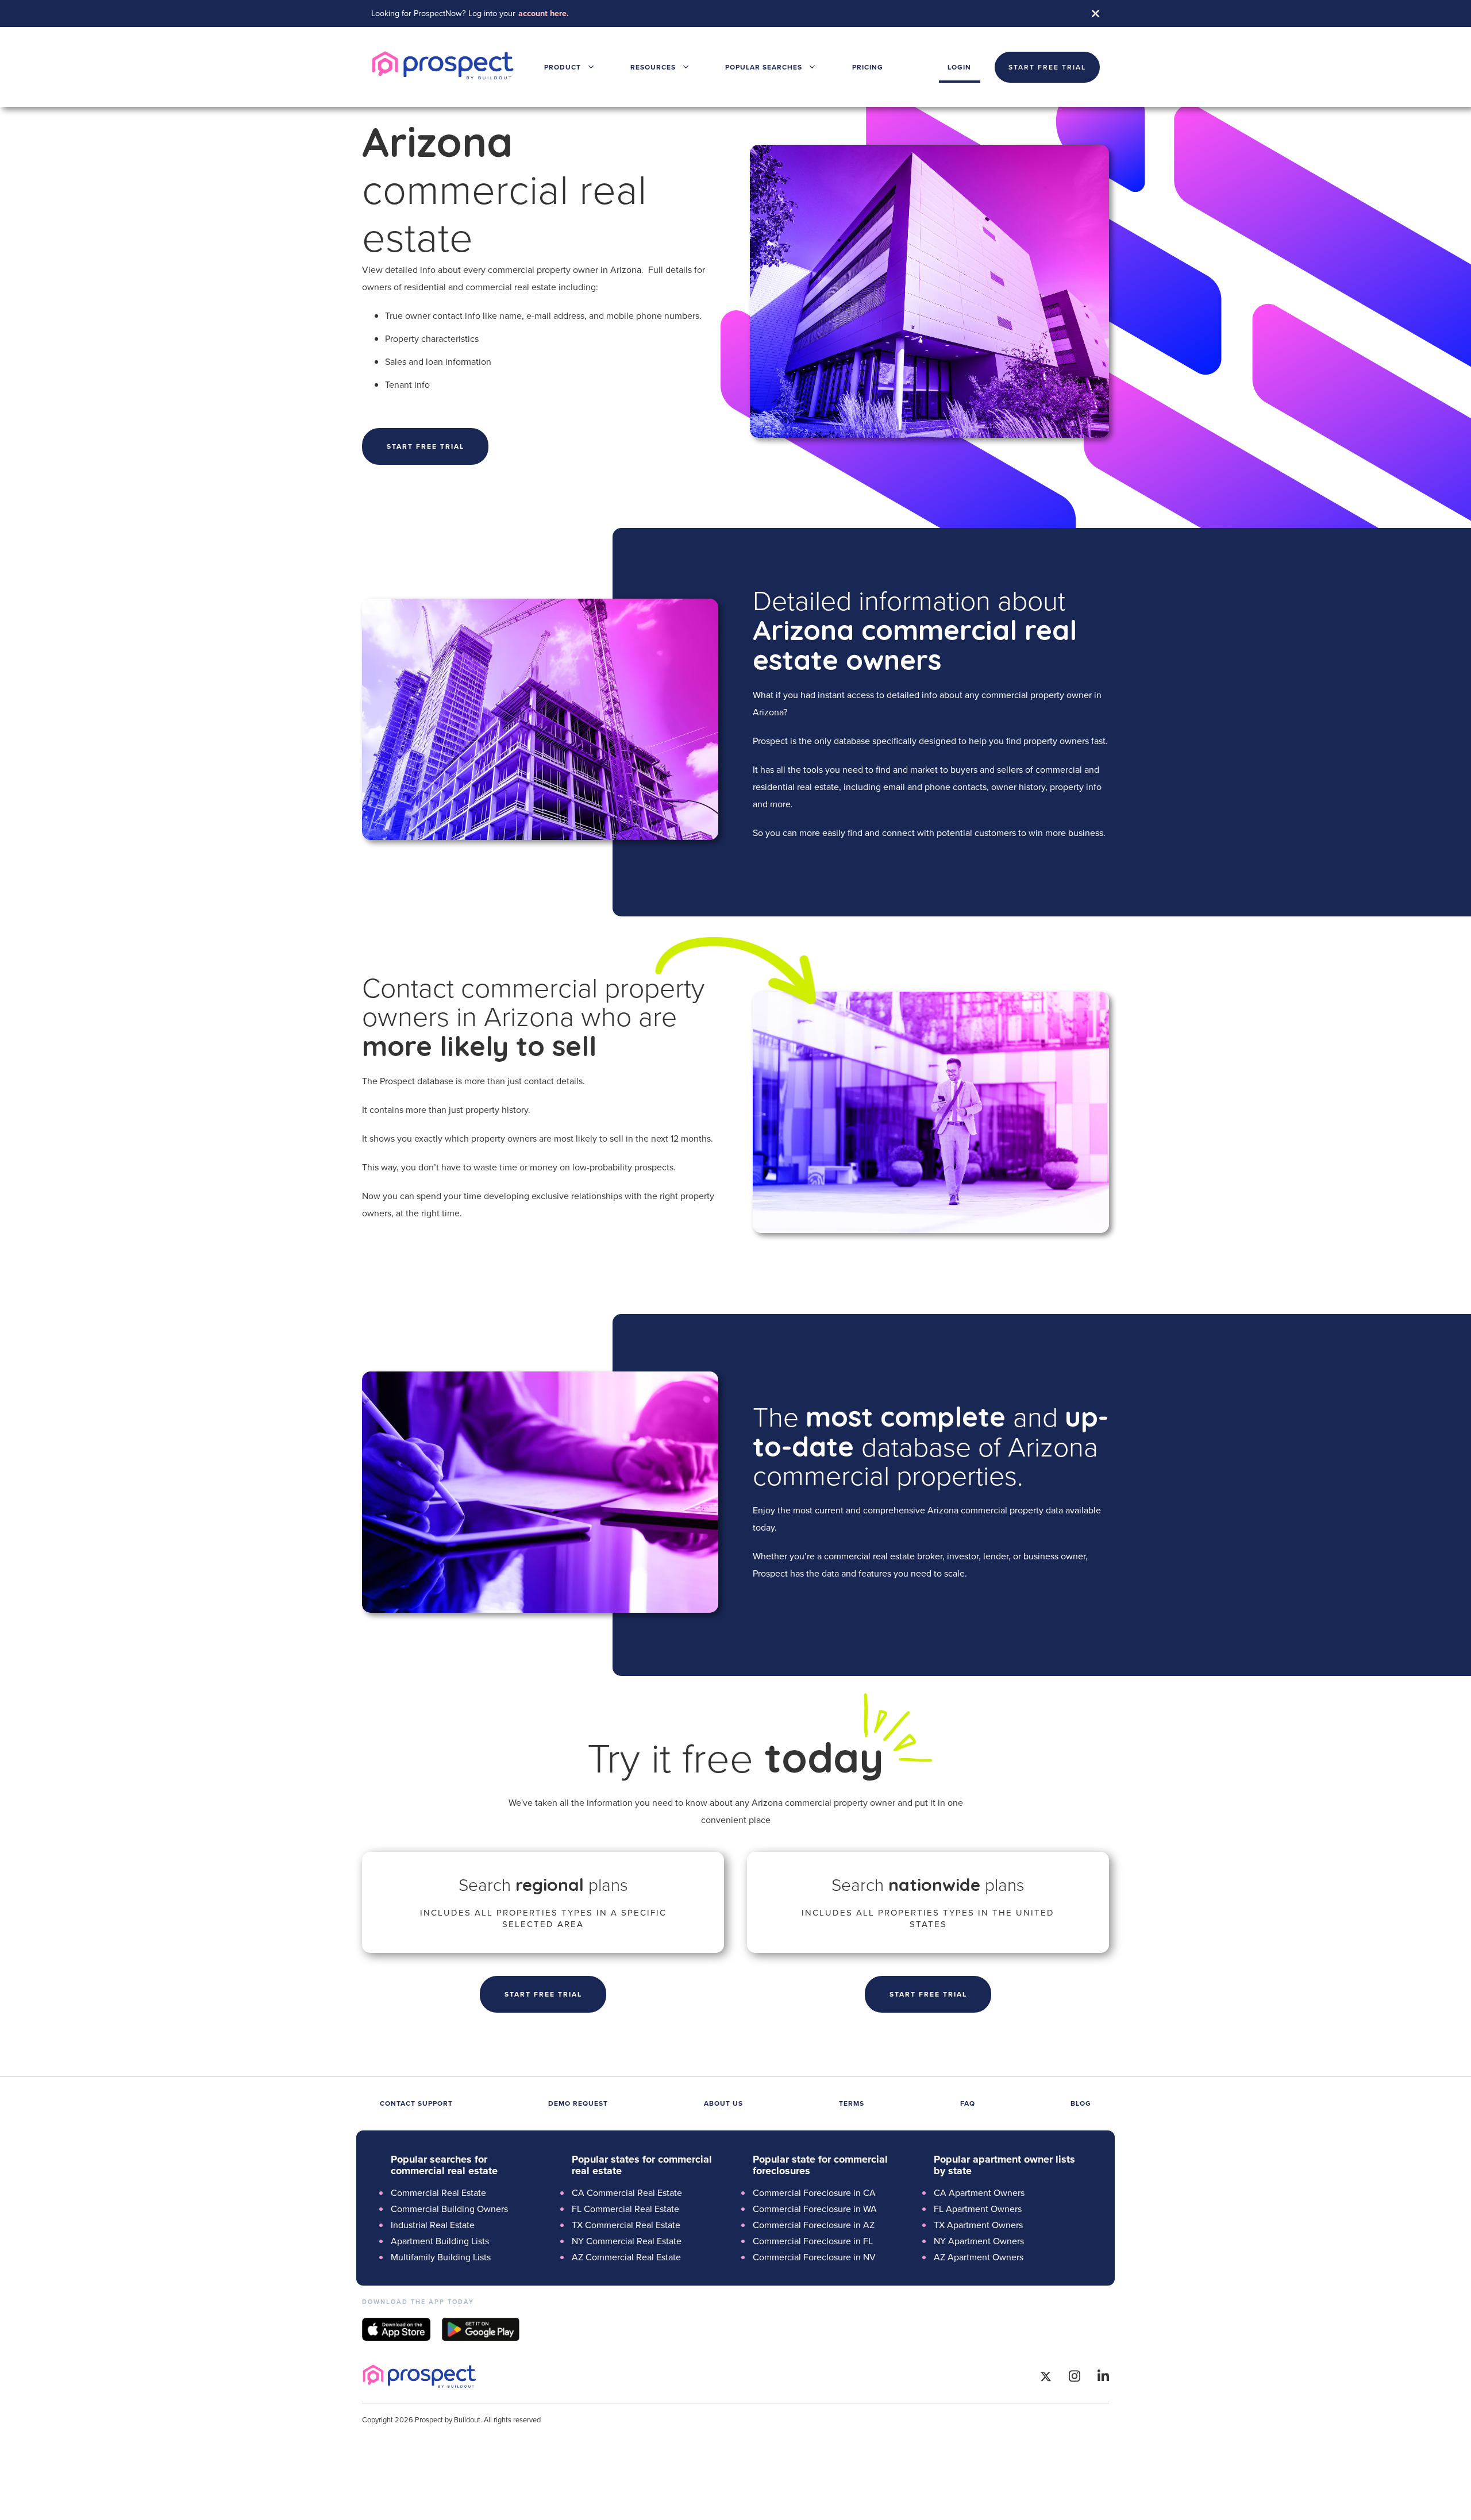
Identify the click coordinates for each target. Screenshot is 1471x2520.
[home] (443, 67)
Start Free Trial (543, 1994)
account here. (544, 13)
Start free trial (425, 446)
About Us (723, 2103)
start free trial (1047, 67)
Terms (852, 2103)
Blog (1081, 2103)
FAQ (968, 2103)
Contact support (416, 2103)
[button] (569, 67)
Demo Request (578, 2103)
